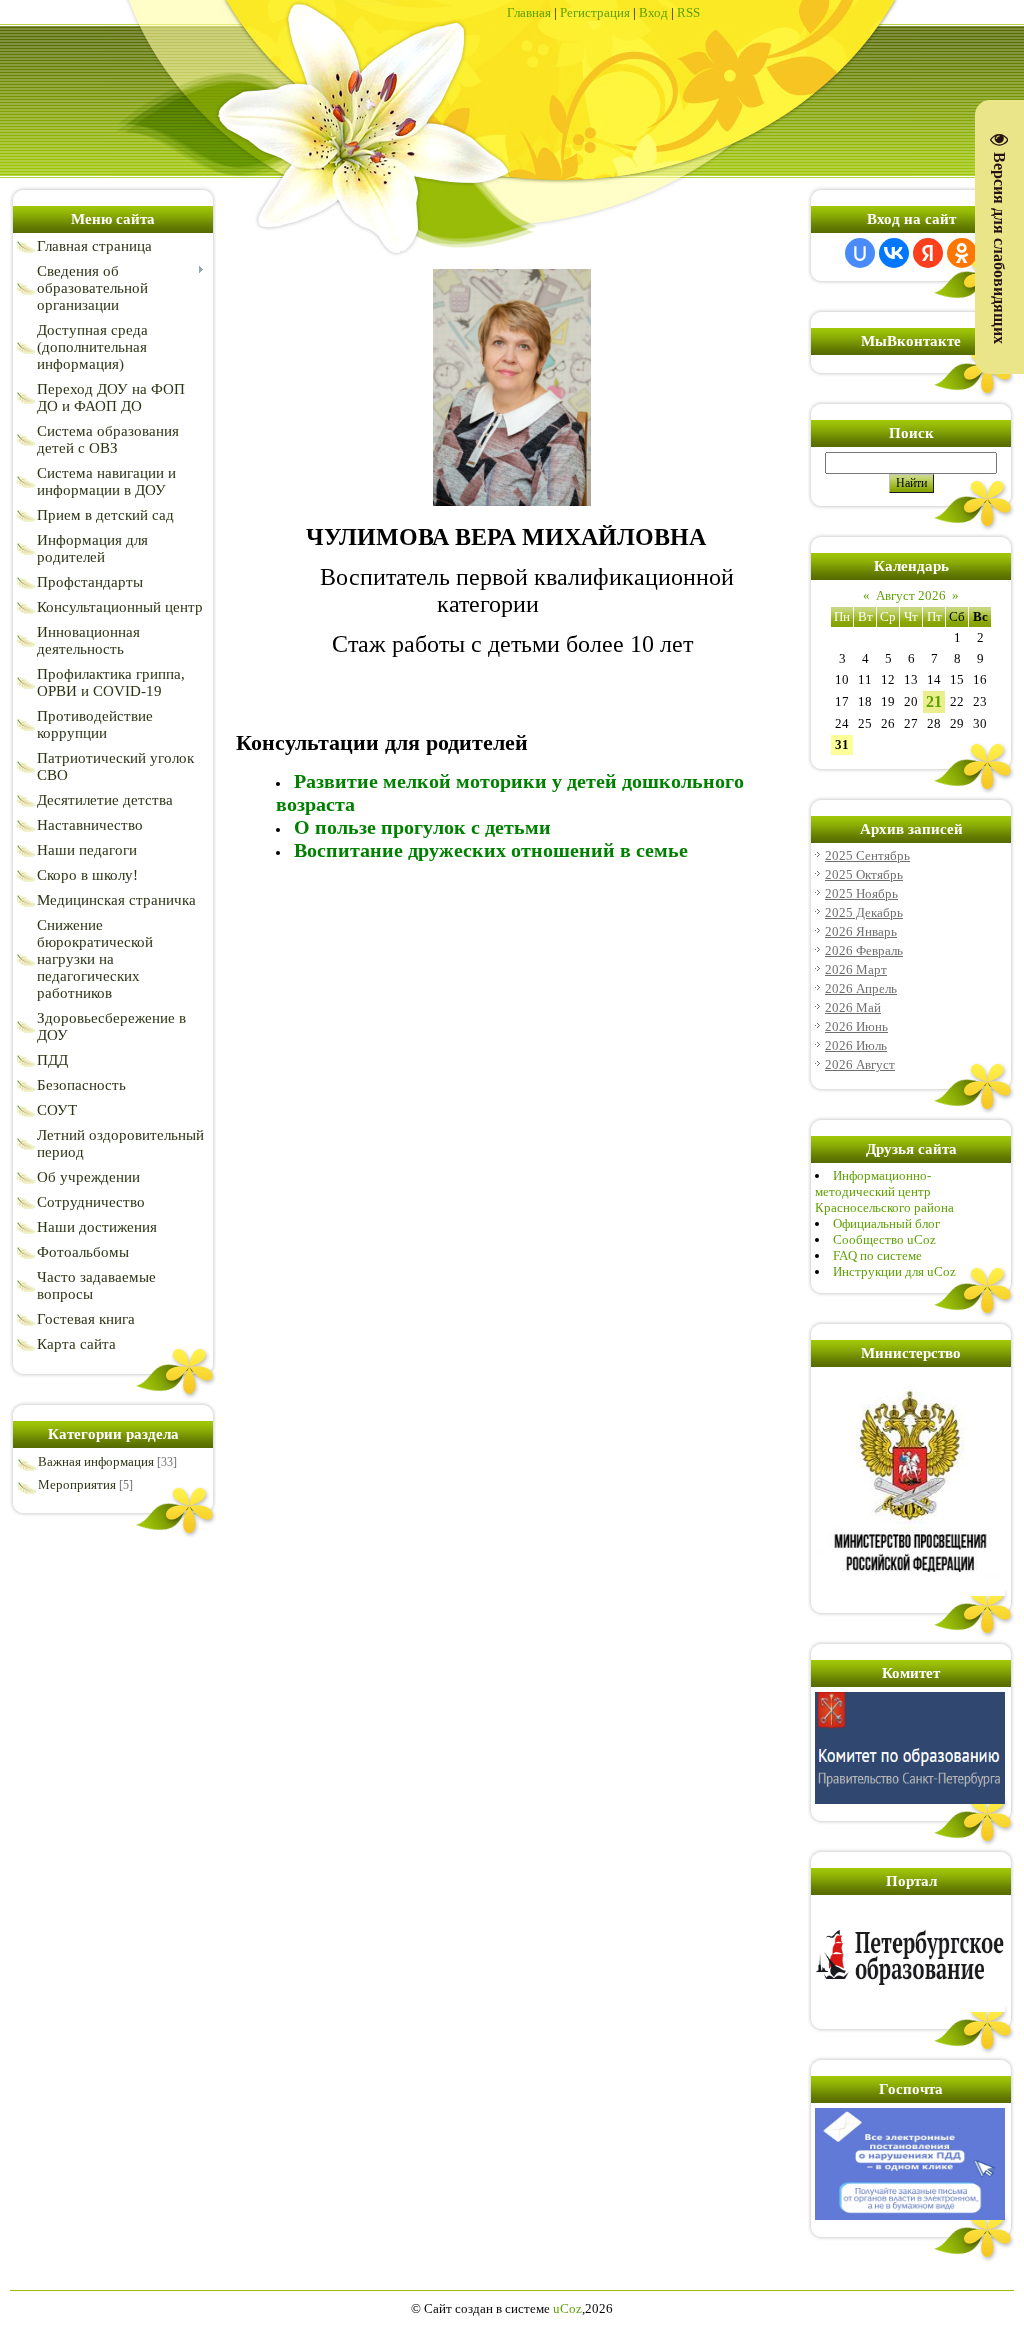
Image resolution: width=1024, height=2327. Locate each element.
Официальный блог (886, 1223)
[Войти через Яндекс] (928, 253)
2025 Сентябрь (867, 855)
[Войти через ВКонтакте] (894, 253)
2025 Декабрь (864, 912)
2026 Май (853, 1007)
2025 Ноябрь (861, 893)
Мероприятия (77, 1484)
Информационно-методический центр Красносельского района (884, 1191)
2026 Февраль (864, 950)
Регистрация (595, 12)
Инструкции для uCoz (894, 1271)
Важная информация (96, 1461)
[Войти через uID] (860, 253)
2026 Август (860, 1064)
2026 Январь (861, 931)
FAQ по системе (877, 1255)
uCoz (567, 2308)
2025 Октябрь (864, 874)
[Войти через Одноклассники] (962, 253)
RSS (688, 12)
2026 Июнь (856, 1026)
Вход (653, 12)
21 (934, 701)
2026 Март (856, 969)
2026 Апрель (861, 988)
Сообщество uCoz (884, 1239)
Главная (529, 12)
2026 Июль (856, 1045)
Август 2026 (911, 595)
